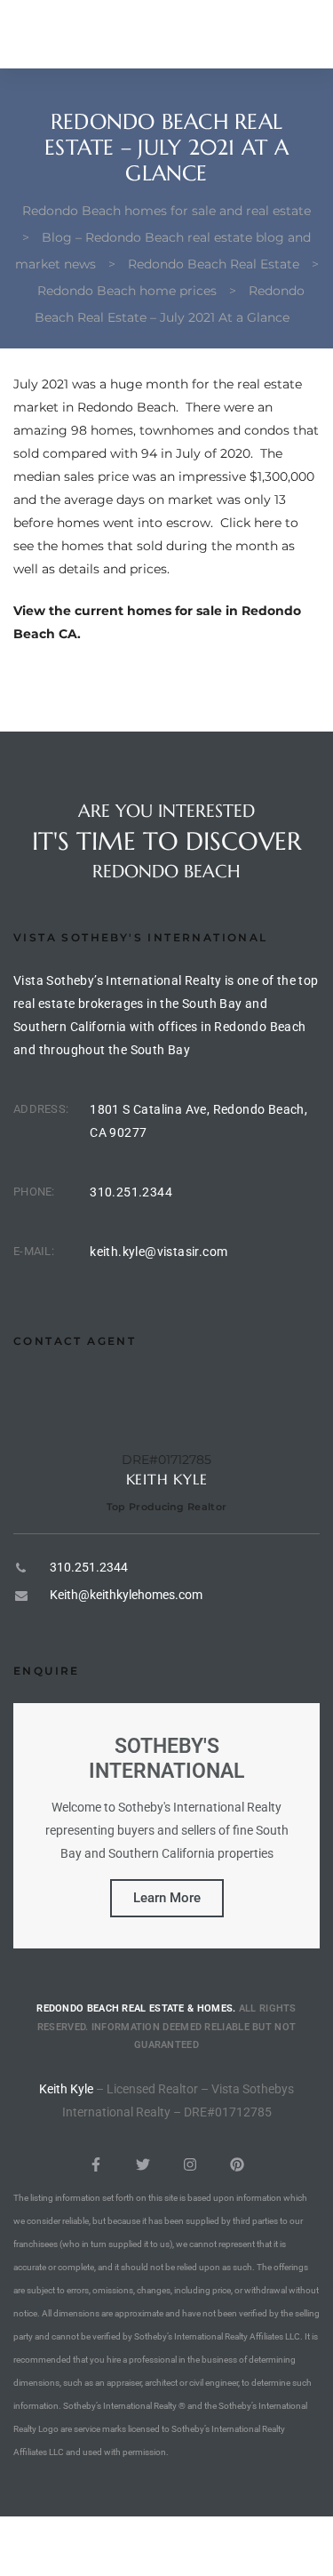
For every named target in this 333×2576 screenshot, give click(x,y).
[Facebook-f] (96, 2164)
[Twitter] (143, 2164)
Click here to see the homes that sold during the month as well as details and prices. (156, 546)
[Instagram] (190, 2164)
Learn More (167, 1898)
